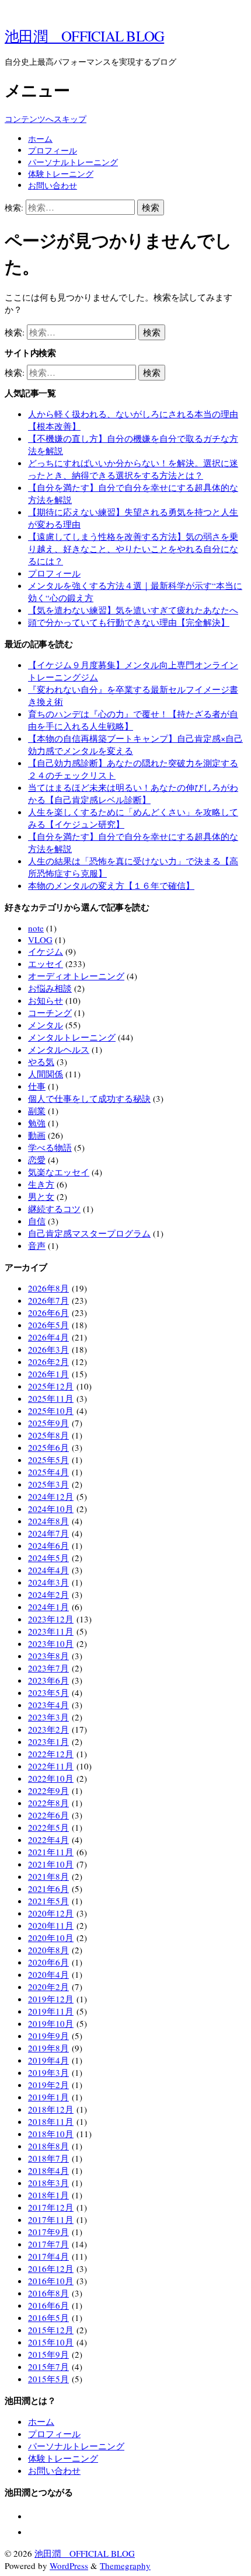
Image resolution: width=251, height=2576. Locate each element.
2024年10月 (51, 1509)
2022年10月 (51, 1778)
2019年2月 (48, 2085)
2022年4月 (48, 1839)
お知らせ (46, 1000)
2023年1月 (48, 1741)
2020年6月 (48, 1962)
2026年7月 (48, 1300)
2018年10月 (51, 2134)
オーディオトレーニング (76, 976)
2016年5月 (48, 2317)
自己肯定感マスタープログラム (89, 1233)
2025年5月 (48, 1460)
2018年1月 (48, 2195)
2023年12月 (51, 1619)
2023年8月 (48, 1656)
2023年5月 (48, 1692)
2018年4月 (48, 2170)
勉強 (37, 1123)
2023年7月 (48, 1668)
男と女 (41, 1196)
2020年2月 (48, 1987)
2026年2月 (48, 1362)
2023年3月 (48, 1717)
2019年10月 (51, 2023)
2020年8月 (48, 1950)
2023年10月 (51, 1643)
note (36, 928)
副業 (37, 1111)
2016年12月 (51, 2268)
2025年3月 (48, 1484)
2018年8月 (48, 2146)
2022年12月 (51, 1754)
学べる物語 (50, 1147)
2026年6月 (48, 1313)
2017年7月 (48, 2244)
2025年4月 (48, 1472)
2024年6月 (48, 1545)
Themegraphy (125, 2565)
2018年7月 (48, 2158)
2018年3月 (48, 2183)
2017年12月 (51, 2207)
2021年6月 (48, 1889)
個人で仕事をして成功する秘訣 (89, 1098)
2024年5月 (48, 1558)
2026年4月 (48, 1337)
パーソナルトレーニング (73, 162)
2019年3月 (48, 2072)
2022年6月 (48, 1815)
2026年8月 (48, 1288)
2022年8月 (48, 1803)
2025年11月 (51, 1398)
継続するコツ (54, 1209)
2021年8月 (48, 1876)
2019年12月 (51, 1999)
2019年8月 (48, 2048)
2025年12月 (51, 1386)
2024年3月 (48, 1582)
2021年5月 (48, 1901)
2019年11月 (51, 2011)
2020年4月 (48, 1974)
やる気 (41, 1062)
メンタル (46, 1025)
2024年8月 (48, 1521)
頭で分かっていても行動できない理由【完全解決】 (129, 622)
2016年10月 (51, 2281)
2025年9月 (48, 1423)
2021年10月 (51, 1864)
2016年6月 (48, 2305)
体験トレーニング (61, 174)
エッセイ (46, 964)
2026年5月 (48, 1325)
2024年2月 (48, 1594)
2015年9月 (48, 2354)
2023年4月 (48, 1705)
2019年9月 (48, 2036)
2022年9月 (48, 1790)
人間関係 (46, 1074)
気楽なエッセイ (59, 1172)
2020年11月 (51, 1925)
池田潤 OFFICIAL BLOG (84, 36)
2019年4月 (48, 2060)
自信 (37, 1221)
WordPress (69, 2565)
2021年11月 (51, 1852)
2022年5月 (48, 1827)
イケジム (46, 951)
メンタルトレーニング (72, 1037)
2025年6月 (48, 1447)
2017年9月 (48, 2232)
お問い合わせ (53, 185)
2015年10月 (51, 2342)
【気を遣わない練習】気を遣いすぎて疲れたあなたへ (133, 610)
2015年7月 (48, 2366)
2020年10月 (51, 1938)
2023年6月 (48, 1680)
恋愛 (37, 1160)
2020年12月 (51, 1913)
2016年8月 (48, 2293)
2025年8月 (48, 1435)
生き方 (41, 1184)
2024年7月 (48, 1533)
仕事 (37, 1086)
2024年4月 (48, 1570)
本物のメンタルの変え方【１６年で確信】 (111, 885)
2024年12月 (51, 1496)
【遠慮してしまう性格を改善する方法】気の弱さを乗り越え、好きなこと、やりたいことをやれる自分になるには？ (133, 549)
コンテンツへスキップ (46, 119)
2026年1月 (48, 1374)
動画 (37, 1135)
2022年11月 (51, 1766)
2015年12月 (51, 2330)
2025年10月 (51, 1411)
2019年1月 (48, 2097)
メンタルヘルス (59, 1049)
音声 (37, 1245)
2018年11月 (51, 2121)
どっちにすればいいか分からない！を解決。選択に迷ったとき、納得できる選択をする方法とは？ (133, 469)
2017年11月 (51, 2219)
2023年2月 (48, 1729)
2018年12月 (51, 2109)
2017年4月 (48, 2256)
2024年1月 (48, 1607)
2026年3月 (48, 1349)
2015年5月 (48, 2379)
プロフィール (53, 150)
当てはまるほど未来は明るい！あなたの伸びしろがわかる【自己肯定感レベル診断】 (133, 793)
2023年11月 (51, 1631)
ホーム (40, 139)
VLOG (40, 940)
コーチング (50, 1013)
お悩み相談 (50, 988)
